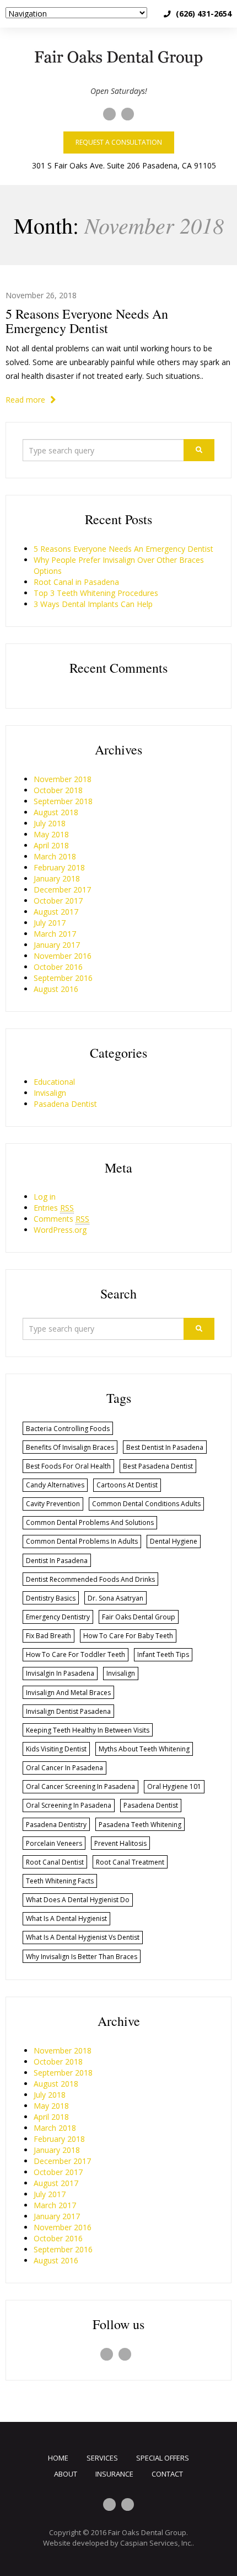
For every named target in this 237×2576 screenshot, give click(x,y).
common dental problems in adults (82, 1541)
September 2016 (63, 978)
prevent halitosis (120, 1843)
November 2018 (63, 779)
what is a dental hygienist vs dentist (83, 1937)
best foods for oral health (68, 1466)
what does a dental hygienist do (78, 1900)
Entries (54, 1208)
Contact (167, 2474)
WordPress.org (60, 1230)
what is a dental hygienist (66, 1918)
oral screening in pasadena (69, 1805)
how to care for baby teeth (128, 1636)
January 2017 (57, 945)
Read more (26, 400)
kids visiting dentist (56, 1749)
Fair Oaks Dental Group (147, 2532)
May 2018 (51, 834)
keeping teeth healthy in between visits (88, 1730)
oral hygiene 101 (174, 1786)
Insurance (114, 2474)
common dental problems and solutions (90, 1522)
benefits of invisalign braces (70, 1447)
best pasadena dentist (158, 1466)
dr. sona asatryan (115, 1598)
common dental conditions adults (146, 1504)
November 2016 (63, 956)
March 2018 (55, 856)
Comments (61, 1219)
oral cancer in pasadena (64, 1768)
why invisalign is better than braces (82, 1957)
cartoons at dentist (127, 1485)
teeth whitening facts (60, 1881)
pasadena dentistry (56, 1825)
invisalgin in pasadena (60, 1673)
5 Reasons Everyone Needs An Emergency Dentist (87, 321)
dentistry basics (51, 1598)
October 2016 (58, 967)
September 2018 (63, 801)
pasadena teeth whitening (140, 1825)
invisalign (121, 1673)
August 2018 (56, 812)
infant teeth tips (163, 1654)
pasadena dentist (151, 1805)
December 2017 (62, 890)
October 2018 (58, 790)
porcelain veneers (54, 1843)
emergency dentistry (58, 1617)
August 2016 (56, 989)
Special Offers (163, 2458)
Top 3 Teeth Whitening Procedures (96, 593)
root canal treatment (130, 1862)
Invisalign (50, 1093)
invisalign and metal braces (68, 1693)
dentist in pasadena (57, 1561)
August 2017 (56, 912)
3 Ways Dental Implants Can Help (93, 604)
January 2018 (57, 878)
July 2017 (50, 923)
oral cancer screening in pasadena (80, 1786)
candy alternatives (55, 1485)
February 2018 (59, 867)
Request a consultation (119, 142)
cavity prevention (53, 1504)
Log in (45, 1197)
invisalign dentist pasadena (68, 1711)
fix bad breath (49, 1636)
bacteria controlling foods (68, 1429)
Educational (54, 1082)
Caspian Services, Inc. (156, 2543)
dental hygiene (174, 1541)
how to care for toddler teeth (76, 1654)
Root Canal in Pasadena (76, 582)
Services (102, 2458)
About (66, 2474)
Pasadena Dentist (65, 1104)
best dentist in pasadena (165, 1447)
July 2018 (50, 823)
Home (58, 2458)
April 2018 (51, 845)
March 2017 (55, 934)
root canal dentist (55, 1862)
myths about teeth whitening (144, 1749)
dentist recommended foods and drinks (90, 1579)
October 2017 (58, 901)
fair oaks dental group (139, 1617)
